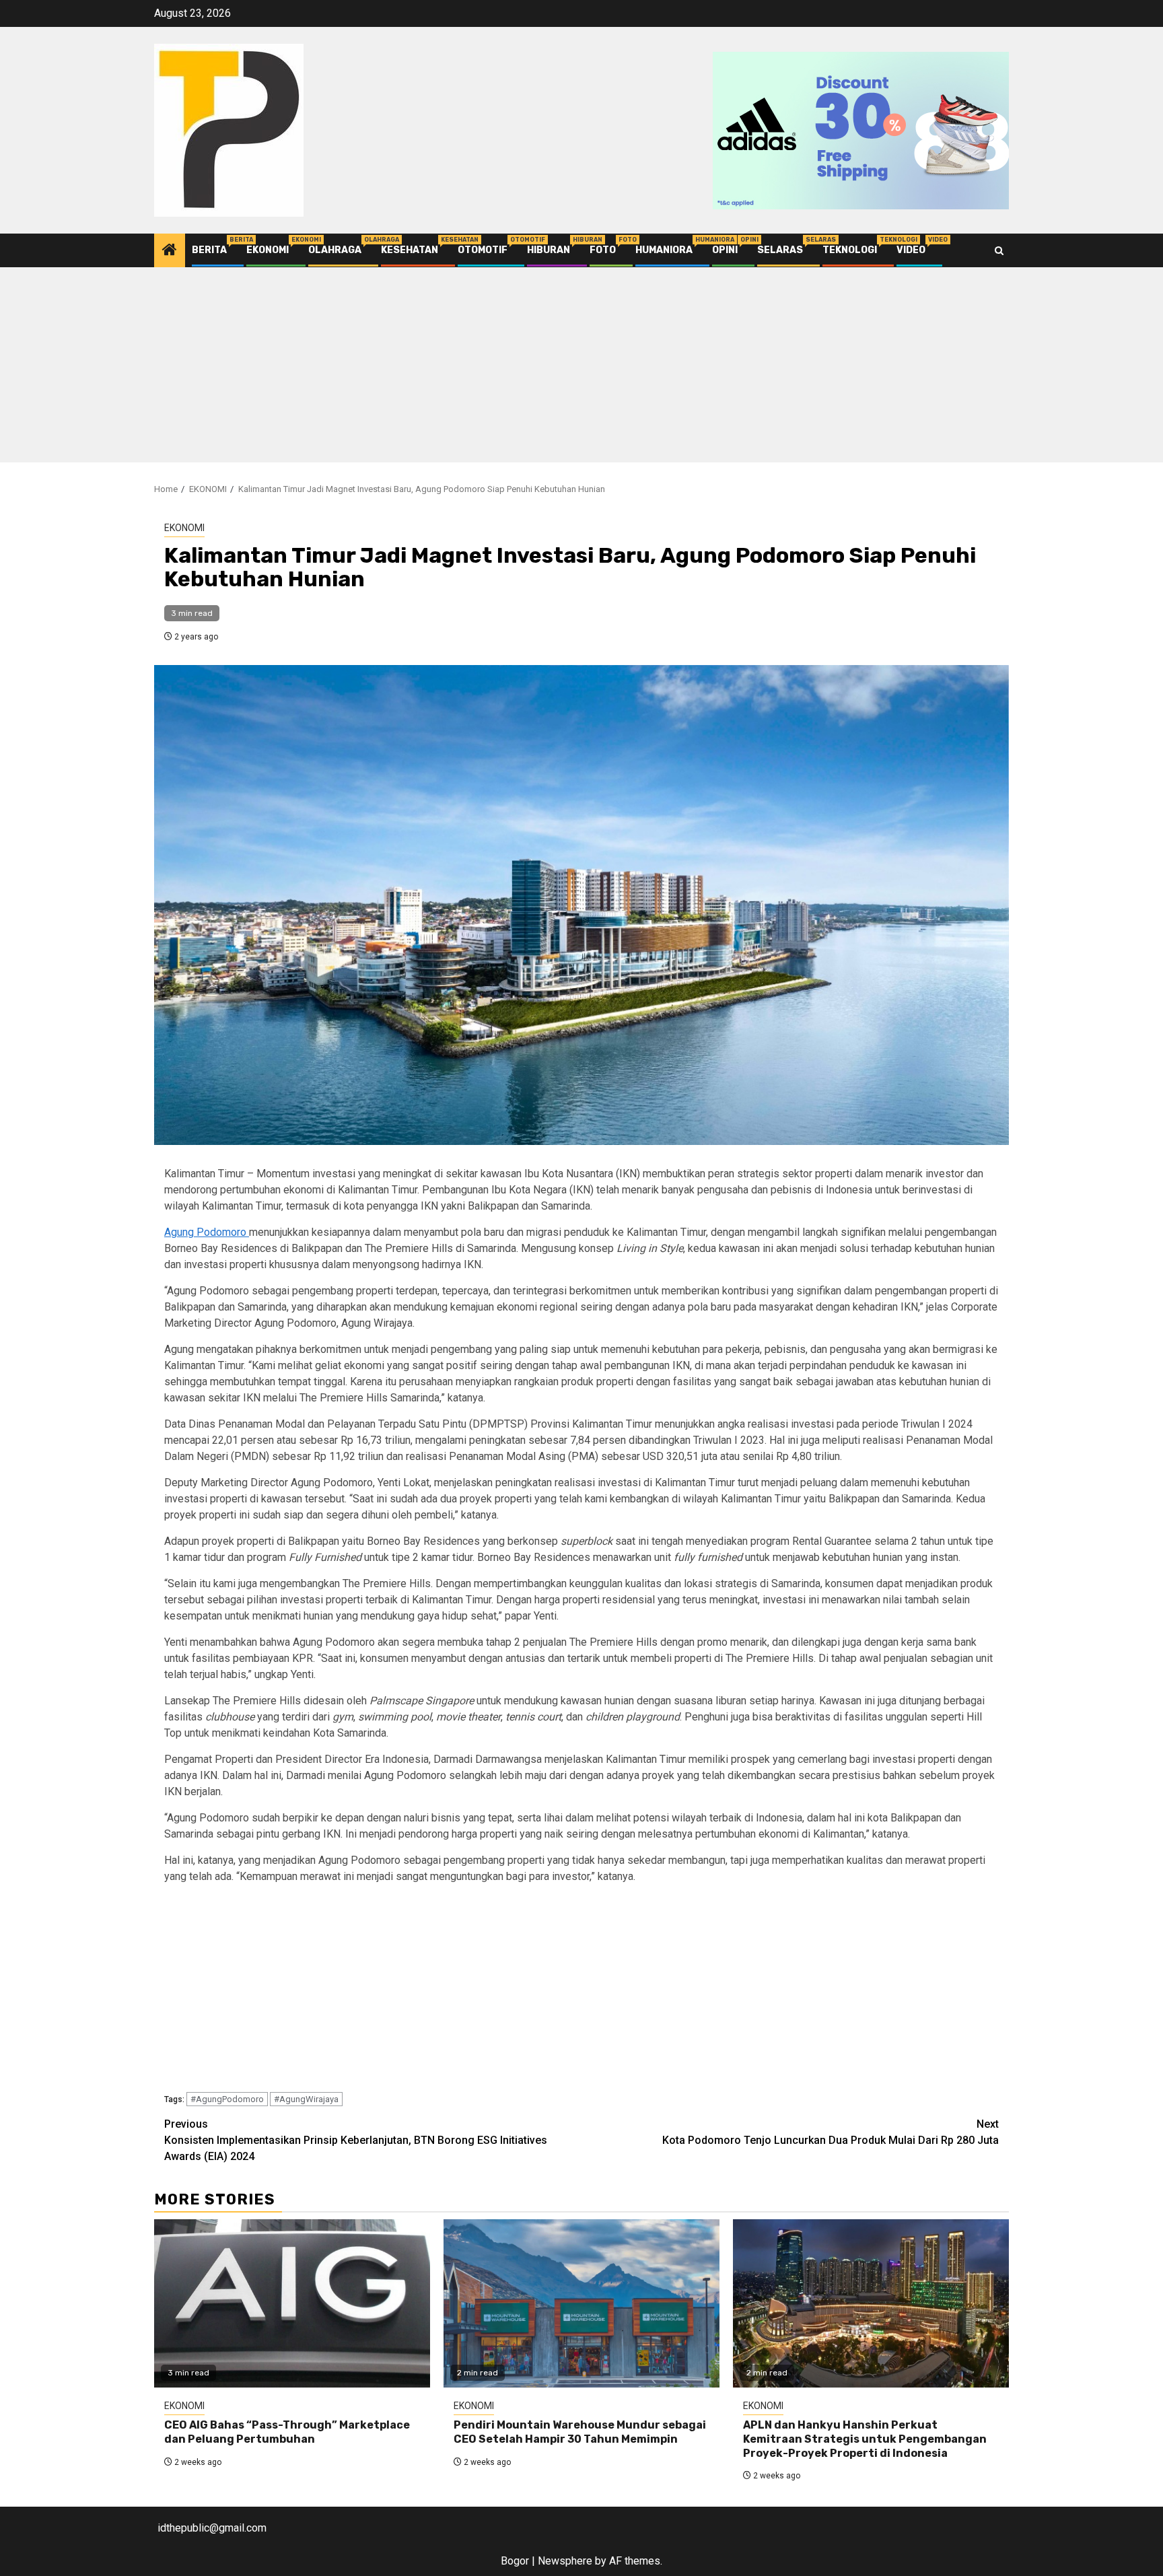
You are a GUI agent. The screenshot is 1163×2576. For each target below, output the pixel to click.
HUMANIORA (664, 250)
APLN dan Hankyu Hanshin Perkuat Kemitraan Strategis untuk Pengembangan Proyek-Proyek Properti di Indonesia (865, 2439)
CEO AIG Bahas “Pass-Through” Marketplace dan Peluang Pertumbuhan (287, 2432)
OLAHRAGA (335, 250)
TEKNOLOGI (850, 250)
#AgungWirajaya (306, 2099)
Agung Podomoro (207, 1232)
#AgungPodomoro (227, 2099)
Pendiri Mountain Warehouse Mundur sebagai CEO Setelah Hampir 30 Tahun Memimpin (580, 2432)
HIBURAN (549, 250)
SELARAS (780, 250)
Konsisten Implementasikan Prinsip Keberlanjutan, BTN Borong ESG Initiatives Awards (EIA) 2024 (356, 2140)
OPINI (725, 250)
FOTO (603, 250)
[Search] (999, 251)
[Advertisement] (581, 368)
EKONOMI (268, 250)
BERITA (209, 250)
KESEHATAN (410, 250)
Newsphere (565, 2561)
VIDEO (911, 250)
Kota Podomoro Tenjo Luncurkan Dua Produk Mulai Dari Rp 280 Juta (831, 2132)
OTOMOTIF (483, 250)
